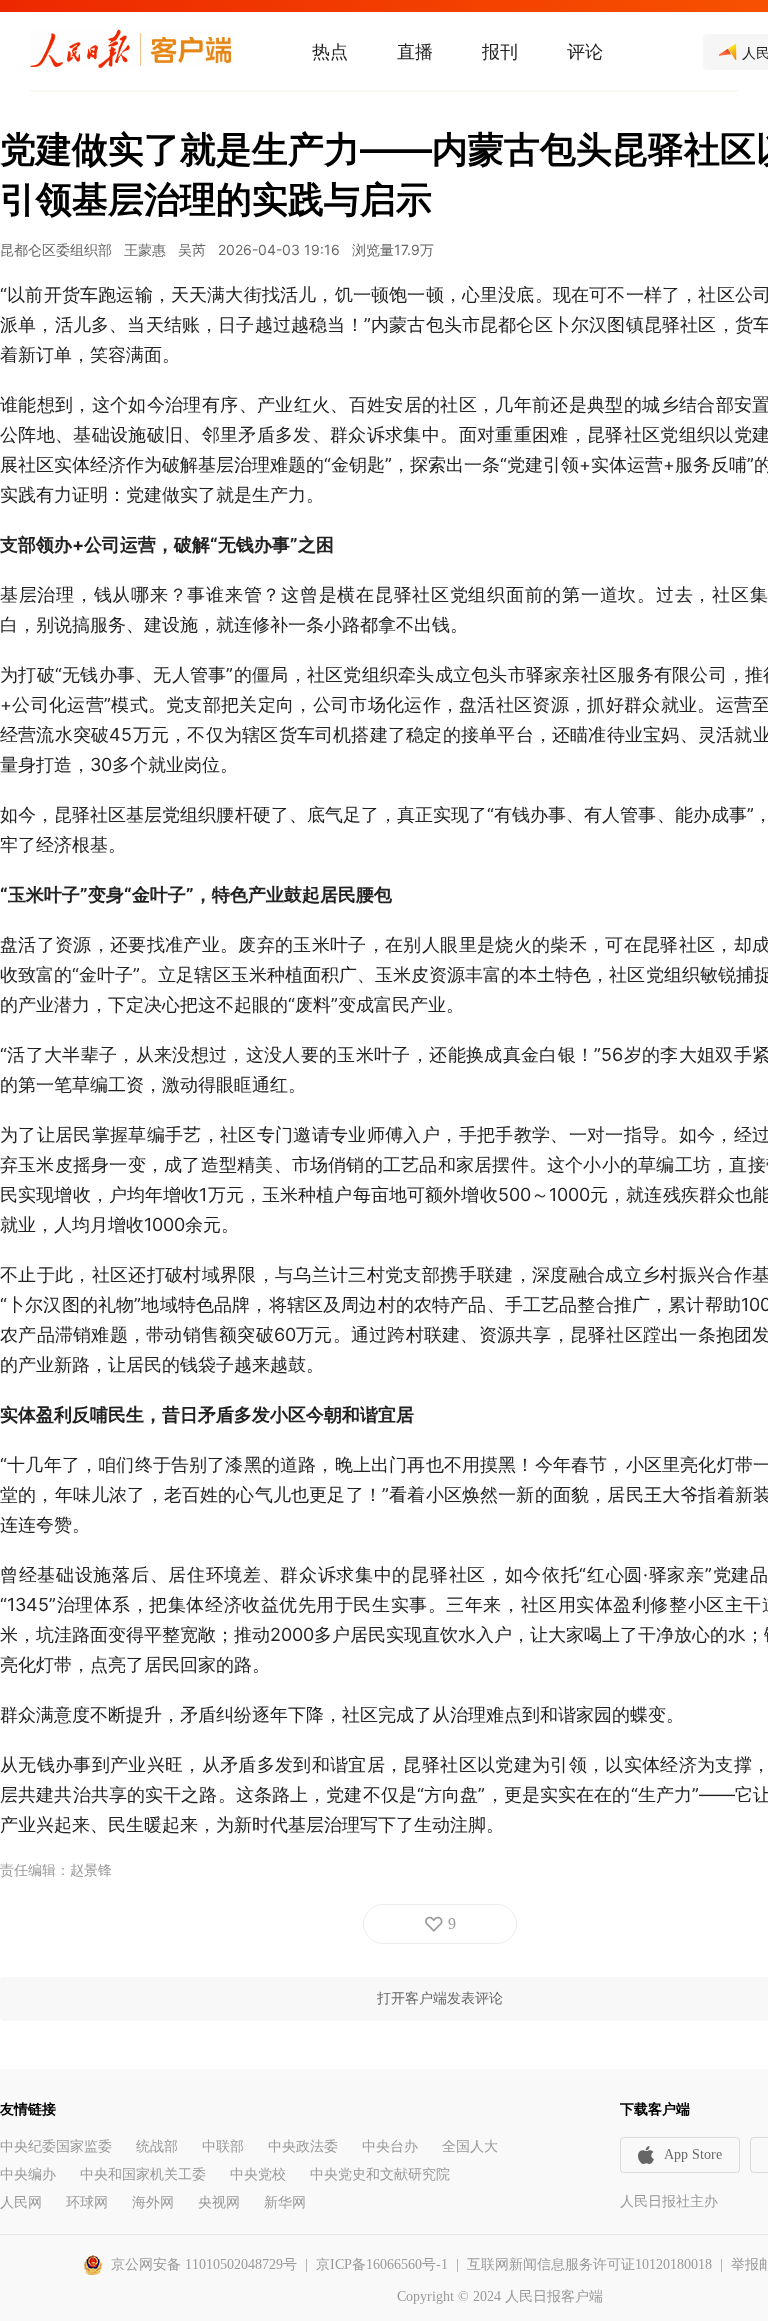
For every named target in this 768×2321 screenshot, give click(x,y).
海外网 (153, 2202)
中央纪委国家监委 (56, 2146)
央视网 (219, 2202)
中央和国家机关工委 (143, 2174)
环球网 (87, 2202)
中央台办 (390, 2146)
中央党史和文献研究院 (380, 2174)
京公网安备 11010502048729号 (204, 2264)
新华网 (285, 2202)
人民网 (21, 2202)
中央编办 (28, 2174)
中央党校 (258, 2174)
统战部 (157, 2146)
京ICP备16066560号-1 (382, 2264)
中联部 (223, 2146)
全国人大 (470, 2146)
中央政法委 (303, 2146)
